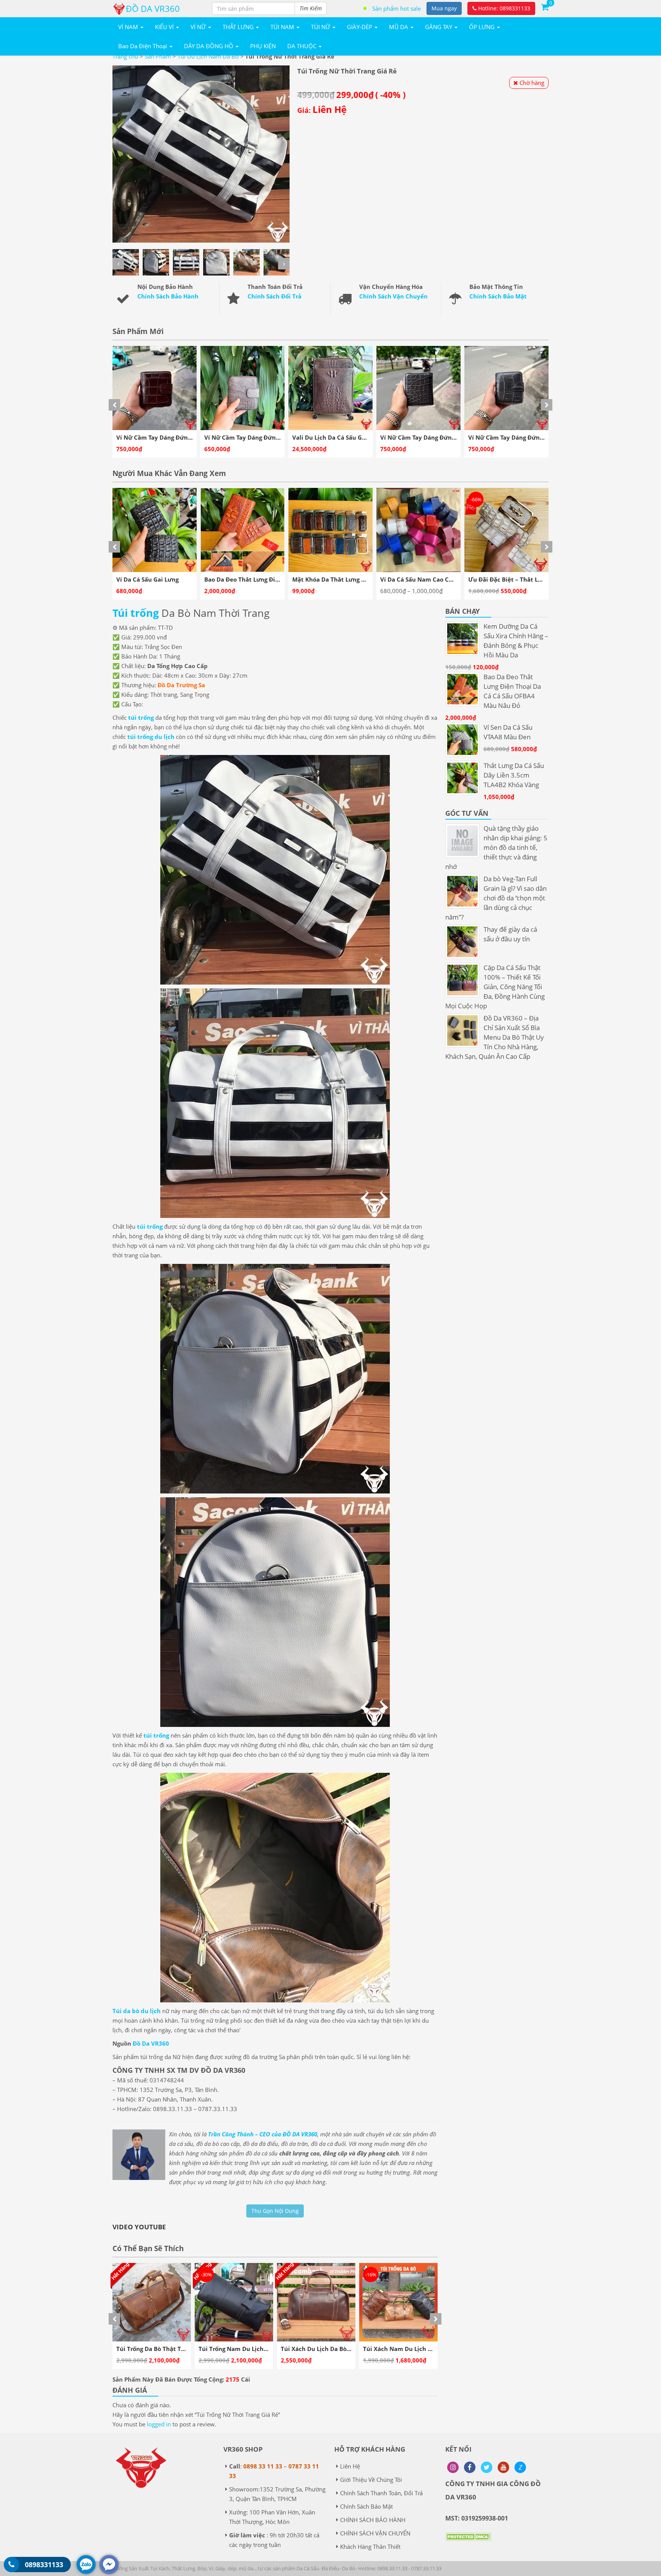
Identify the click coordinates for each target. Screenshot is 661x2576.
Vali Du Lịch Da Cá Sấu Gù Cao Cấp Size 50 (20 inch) (189, 437)
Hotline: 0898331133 (503, 8)
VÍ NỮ (199, 27)
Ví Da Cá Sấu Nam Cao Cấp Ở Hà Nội (256, 579)
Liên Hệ (350, 2466)
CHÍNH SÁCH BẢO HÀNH (373, 2520)
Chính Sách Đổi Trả (274, 296)
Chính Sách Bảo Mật (498, 296)
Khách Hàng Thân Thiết (370, 2547)
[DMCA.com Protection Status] (468, 2542)
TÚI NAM (283, 27)
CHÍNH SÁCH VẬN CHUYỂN (375, 2533)
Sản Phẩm (158, 56)
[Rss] (453, 2467)
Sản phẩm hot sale (396, 8)
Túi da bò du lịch (137, 2011)
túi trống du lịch (151, 737)
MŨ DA (399, 27)
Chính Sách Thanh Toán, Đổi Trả (381, 2493)
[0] (545, 7)
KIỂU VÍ (165, 27)
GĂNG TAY (439, 27)
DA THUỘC (303, 46)
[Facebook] (470, 2467)
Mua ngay (444, 8)
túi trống (141, 717)
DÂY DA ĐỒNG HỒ (209, 46)
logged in (159, 2424)
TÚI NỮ (321, 27)
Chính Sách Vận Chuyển (393, 296)
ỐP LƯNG (483, 27)
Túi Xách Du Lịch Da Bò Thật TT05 (164, 2349)
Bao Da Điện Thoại (143, 46)
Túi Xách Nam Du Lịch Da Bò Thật (247, 2349)
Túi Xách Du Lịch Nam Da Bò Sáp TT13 (417, 2349)
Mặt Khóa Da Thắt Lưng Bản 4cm (163, 579)
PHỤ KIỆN (263, 46)
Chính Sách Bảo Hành (168, 296)
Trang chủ (125, 56)
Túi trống (136, 613)
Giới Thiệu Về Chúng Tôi (371, 2480)
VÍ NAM (129, 27)
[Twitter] (487, 2467)
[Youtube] (503, 2467)
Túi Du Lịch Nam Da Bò (208, 56)
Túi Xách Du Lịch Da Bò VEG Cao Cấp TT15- (341, 2349)
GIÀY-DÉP (360, 27)
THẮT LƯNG (239, 27)
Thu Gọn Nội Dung (275, 2211)
